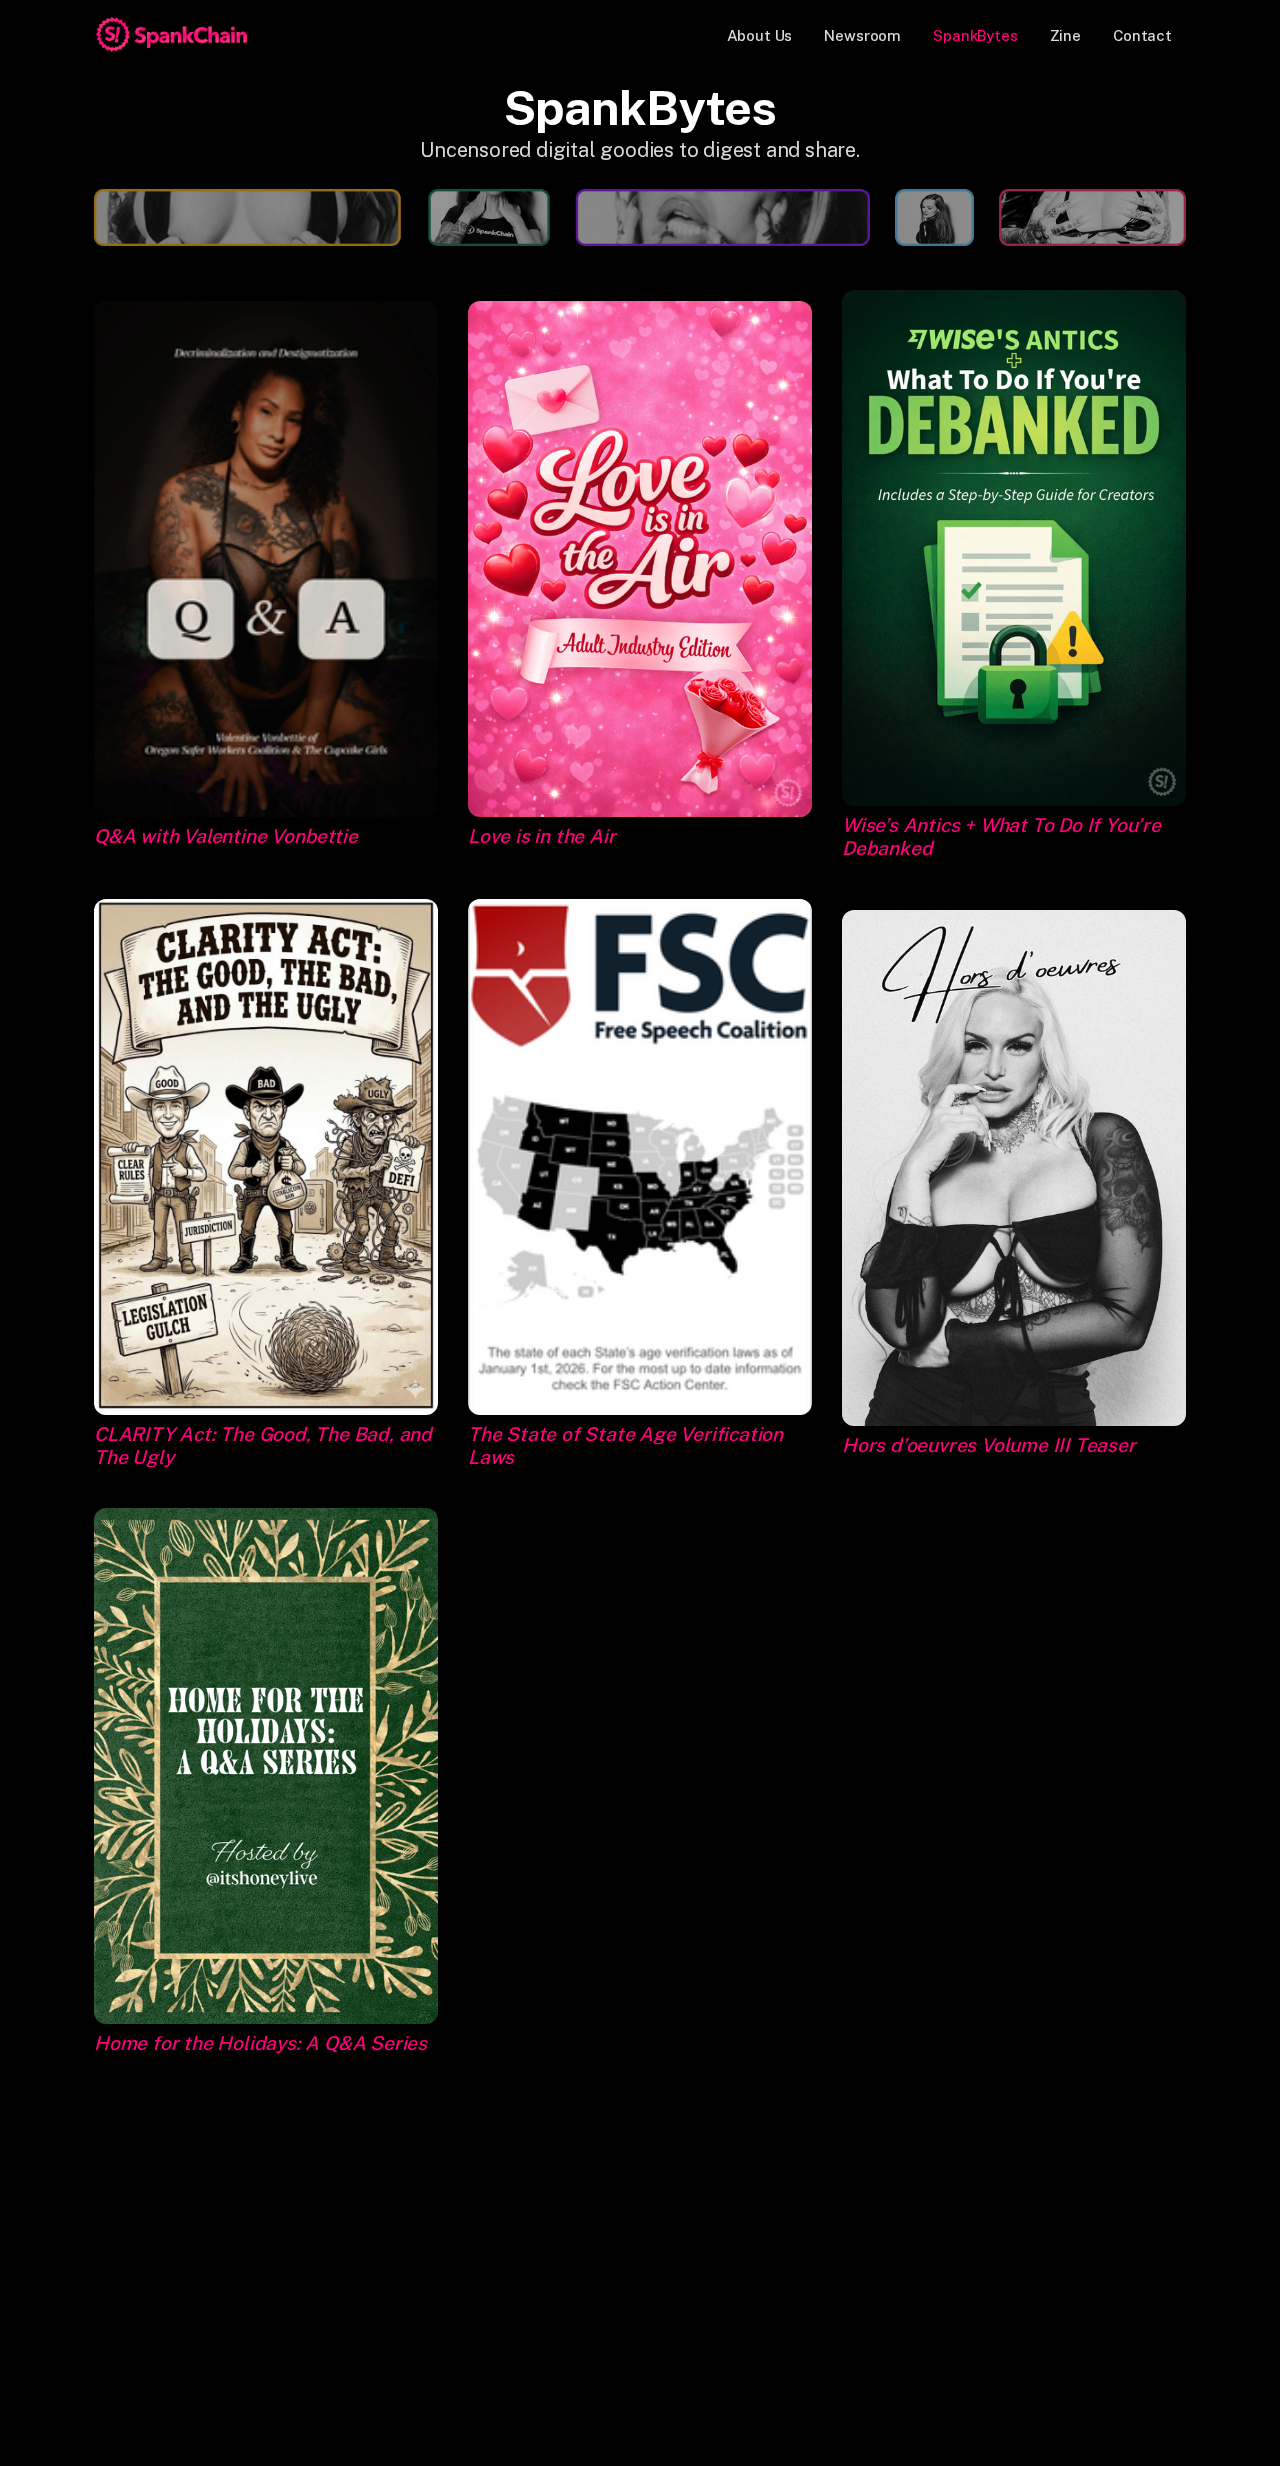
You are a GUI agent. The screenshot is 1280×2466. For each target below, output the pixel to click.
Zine (1065, 35)
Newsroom (862, 35)
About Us (760, 35)
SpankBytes (975, 35)
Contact (1142, 35)
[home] (171, 34)
